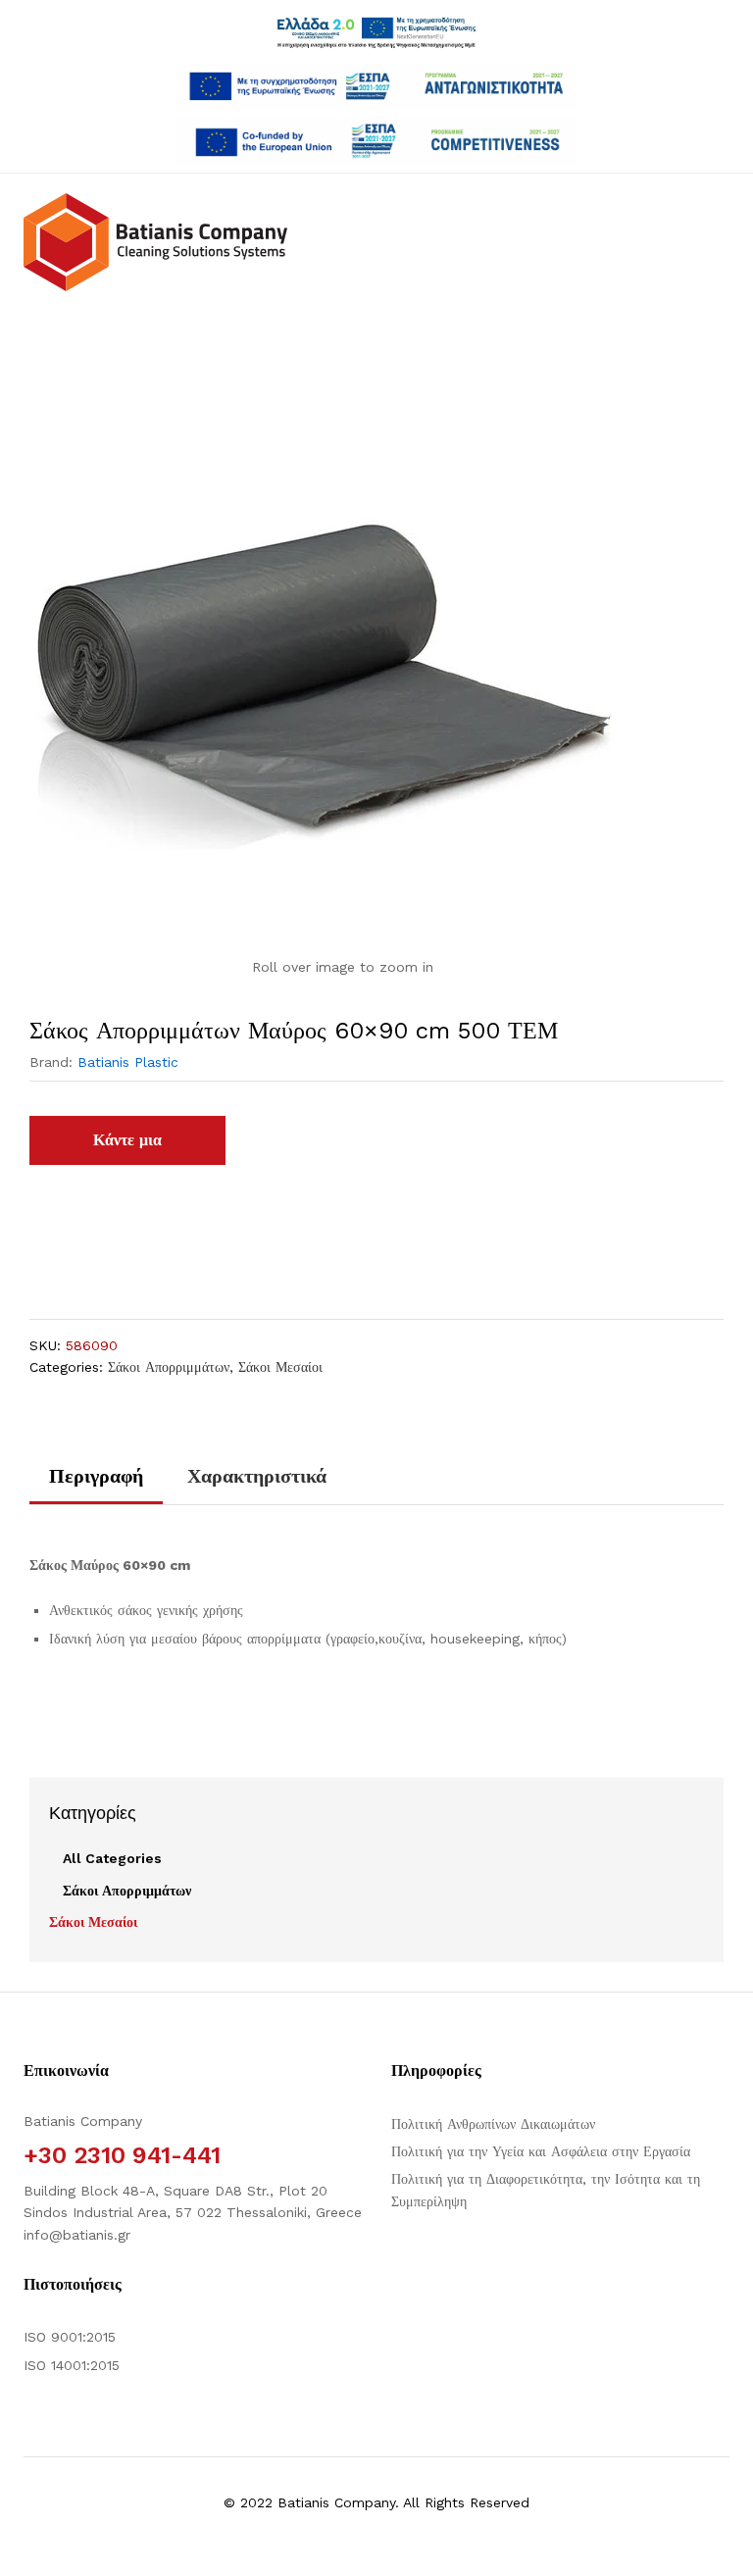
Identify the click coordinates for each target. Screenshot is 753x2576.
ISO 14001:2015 (72, 2365)
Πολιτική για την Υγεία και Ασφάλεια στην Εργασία (541, 2151)
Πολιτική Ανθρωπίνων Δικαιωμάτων (493, 2124)
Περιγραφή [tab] (96, 1476)
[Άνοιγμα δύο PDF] (376, 86)
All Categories (112, 1858)
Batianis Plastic (128, 1062)
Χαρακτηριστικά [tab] (257, 1476)
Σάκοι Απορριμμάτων (169, 1367)
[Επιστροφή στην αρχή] (726, 2538)
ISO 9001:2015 (70, 2337)
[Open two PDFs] (376, 141)
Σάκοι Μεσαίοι (280, 1367)
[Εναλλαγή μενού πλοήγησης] (59, 326)
